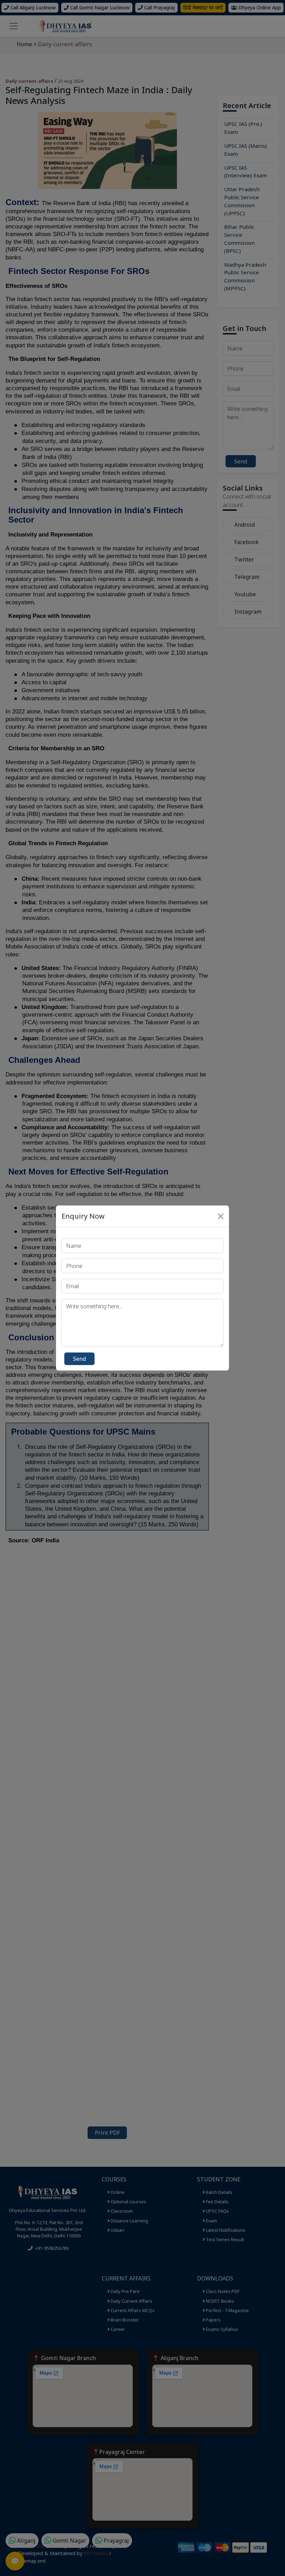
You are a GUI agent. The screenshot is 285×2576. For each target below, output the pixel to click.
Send (79, 1359)
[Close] (221, 1216)
